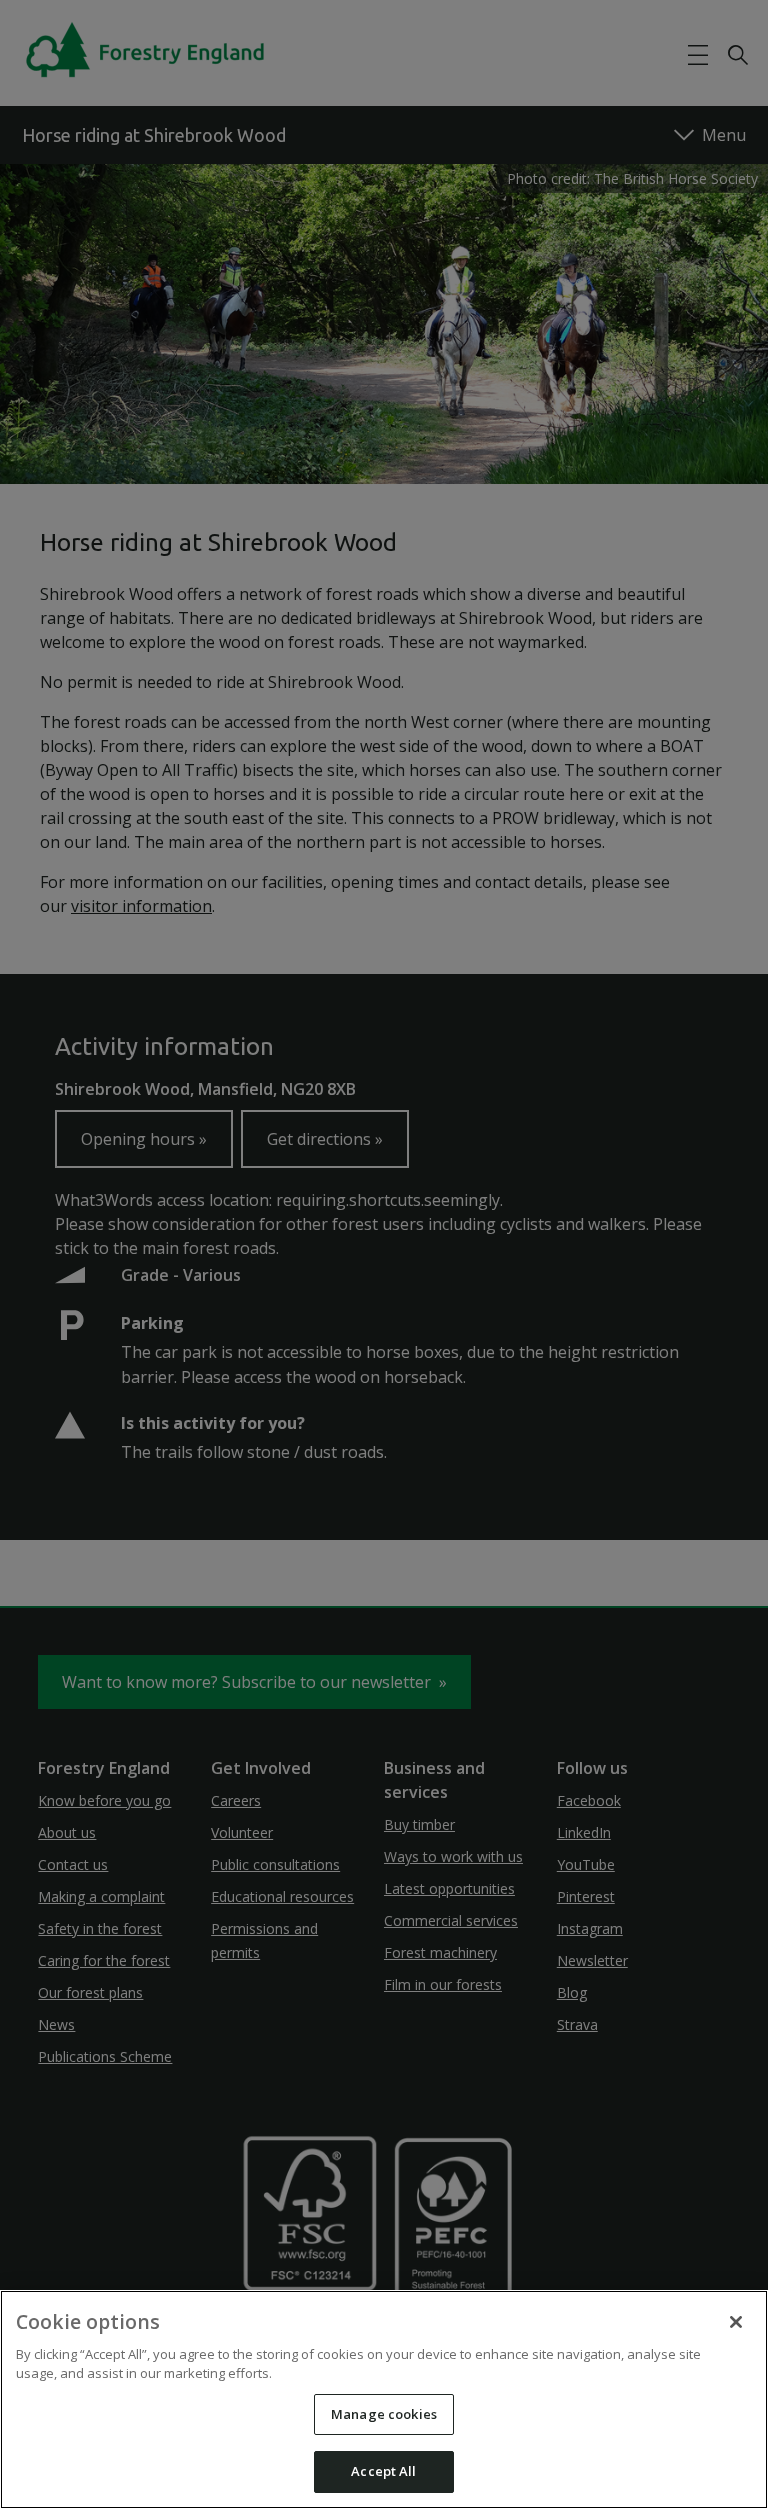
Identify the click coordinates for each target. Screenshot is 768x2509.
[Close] (736, 2322)
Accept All (383, 2471)
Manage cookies (384, 2414)
